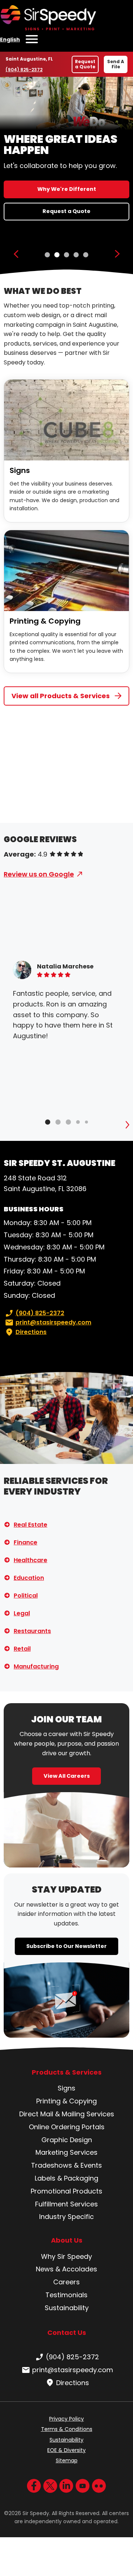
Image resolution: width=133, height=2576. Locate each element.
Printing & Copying (45, 621)
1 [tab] (47, 255)
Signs (20, 470)
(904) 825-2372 (24, 70)
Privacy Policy (66, 2419)
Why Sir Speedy (66, 2256)
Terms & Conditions (67, 2429)
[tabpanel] (66, 176)
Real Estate (30, 1525)
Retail (22, 1649)
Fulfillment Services (66, 2204)
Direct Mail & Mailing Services (67, 2114)
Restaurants (32, 1631)
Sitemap (67, 2460)
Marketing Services (66, 2152)
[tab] (48, 1122)
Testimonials (66, 2295)
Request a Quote (85, 64)
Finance (25, 1542)
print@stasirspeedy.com (53, 1322)
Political (26, 1596)
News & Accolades (66, 2269)
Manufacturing (36, 1666)
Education (29, 1578)
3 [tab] (66, 255)
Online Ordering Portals (67, 2127)
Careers (66, 2282)
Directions (31, 1332)
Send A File (116, 64)
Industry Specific (66, 2217)
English (10, 40)
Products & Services (67, 2072)
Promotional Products (66, 2191)
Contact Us (67, 2333)
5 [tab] (86, 255)
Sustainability (67, 2308)
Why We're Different (67, 189)
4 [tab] (76, 255)
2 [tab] (57, 255)
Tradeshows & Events (66, 2165)
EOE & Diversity (66, 2450)
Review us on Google (39, 874)
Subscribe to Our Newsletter (66, 1946)
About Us (67, 2240)
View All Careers (67, 1776)
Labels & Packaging (66, 2178)
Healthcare (30, 1560)
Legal (22, 1613)
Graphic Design (67, 2140)
